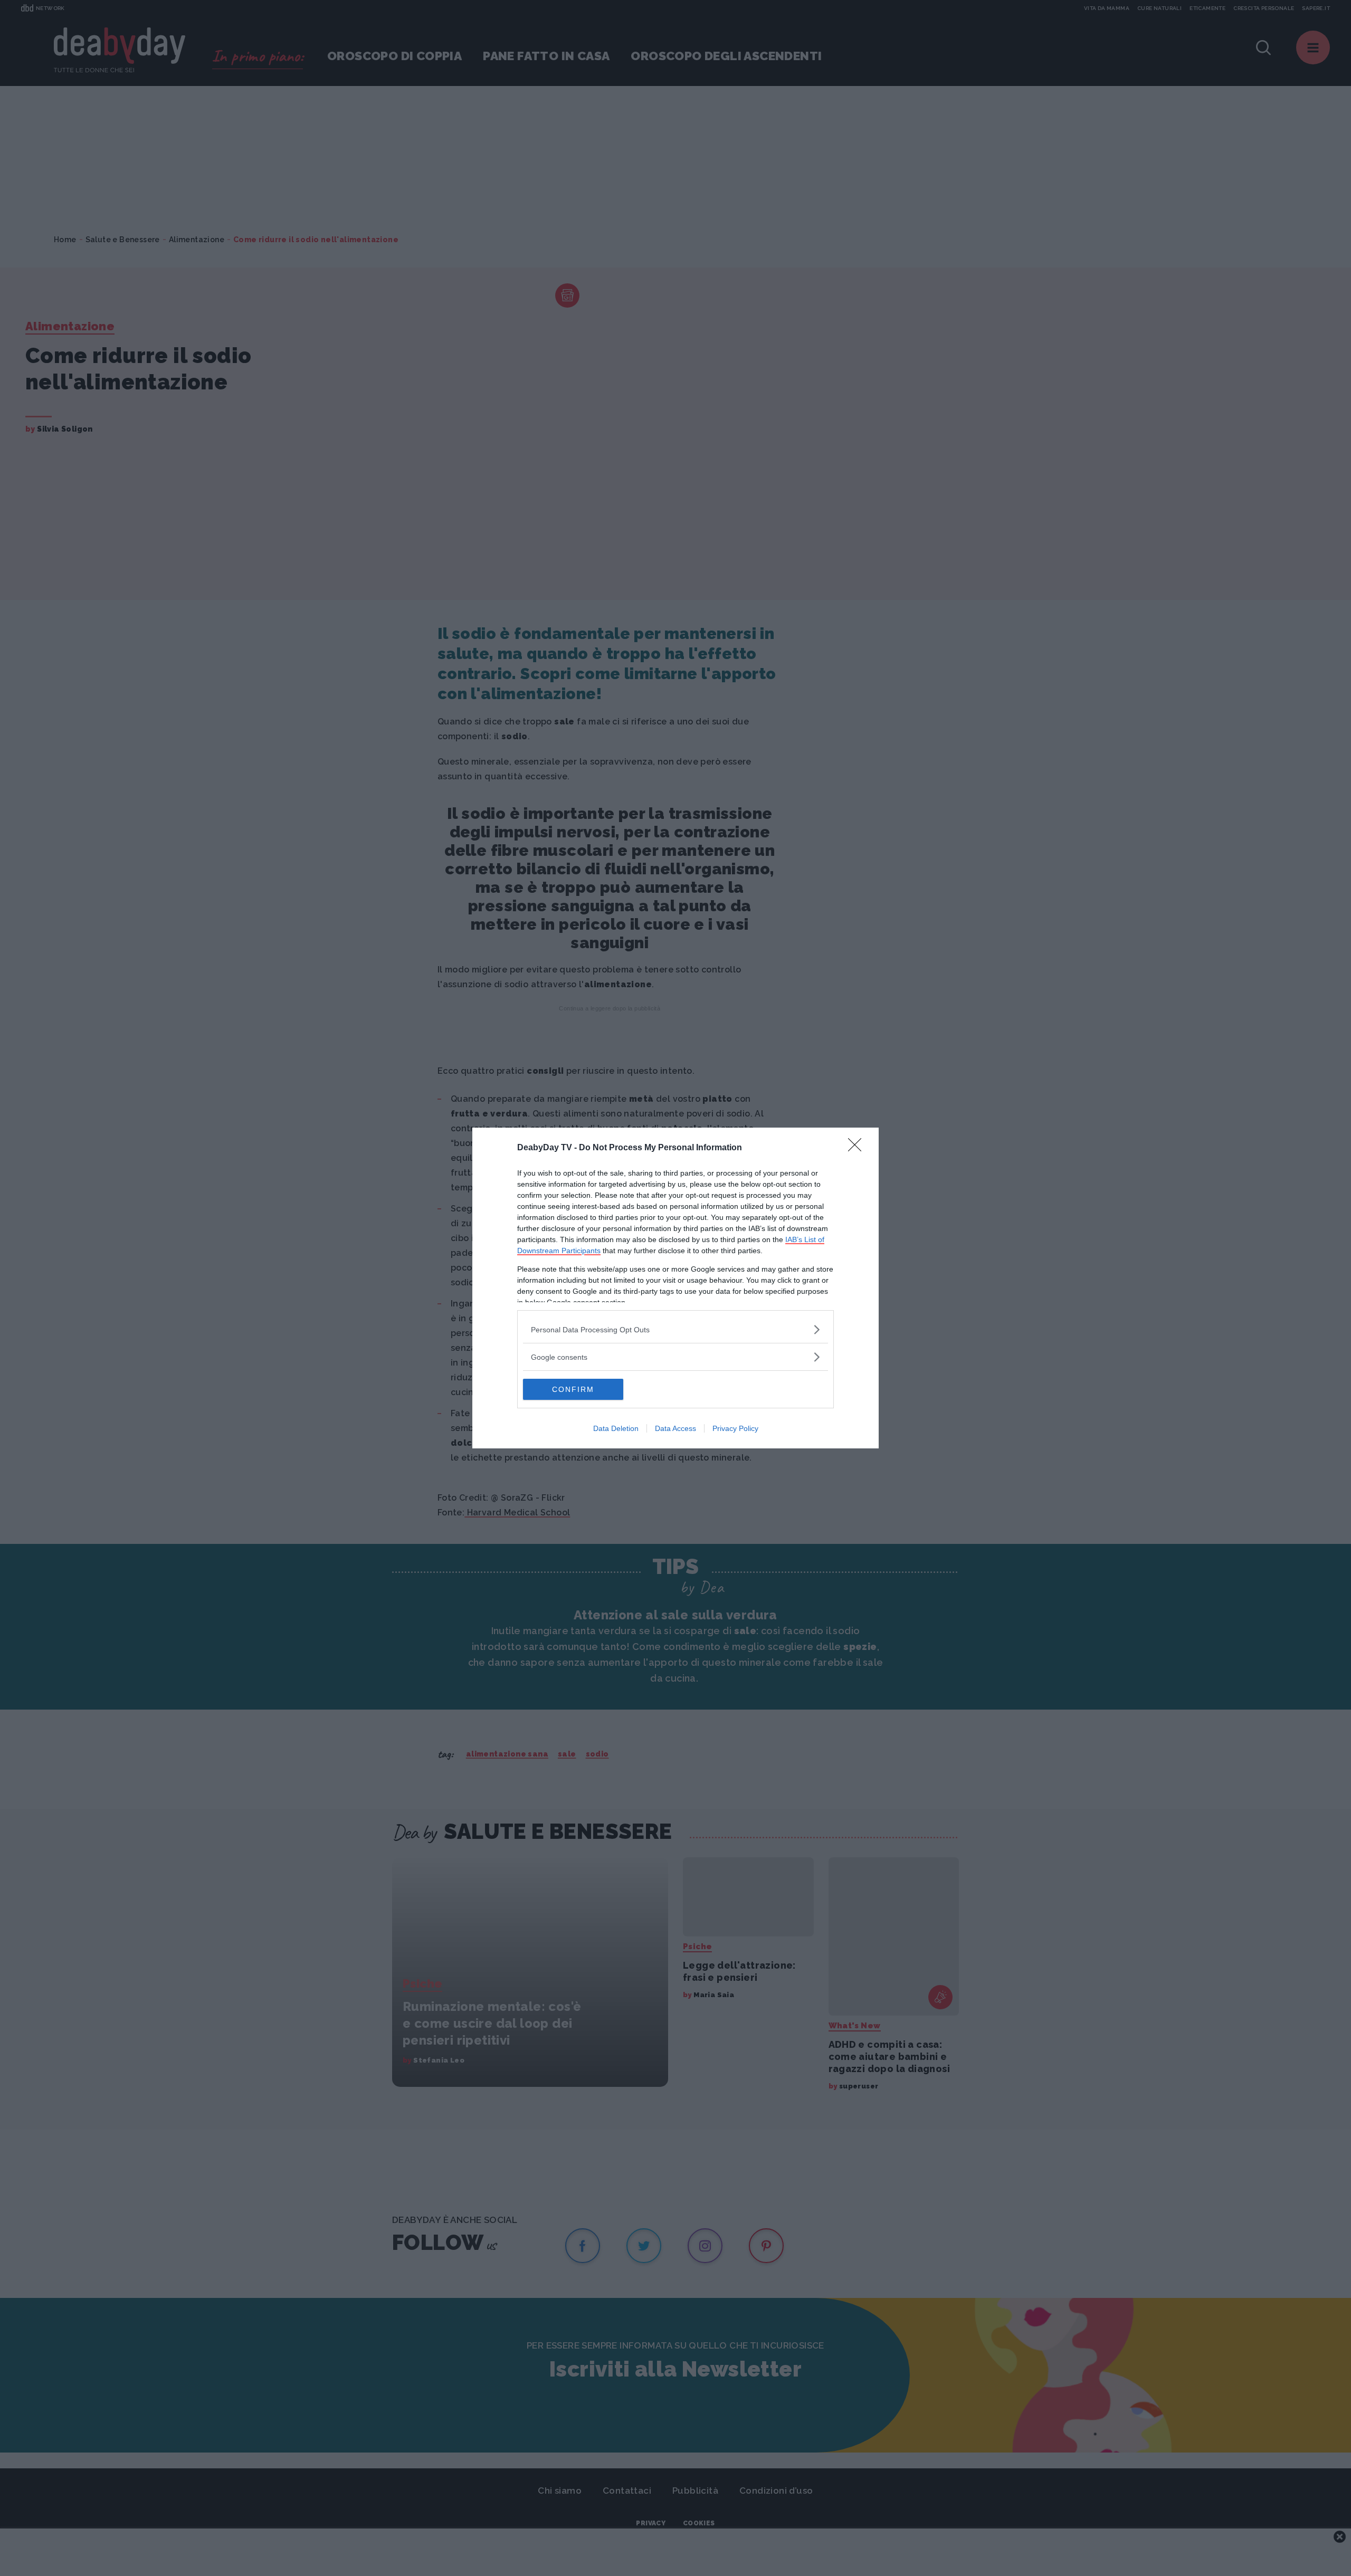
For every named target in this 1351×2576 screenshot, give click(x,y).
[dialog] (675, 1288)
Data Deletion (616, 1428)
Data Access (675, 1428)
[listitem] (675, 1329)
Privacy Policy (735, 1428)
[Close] (858, 1148)
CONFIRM (573, 1389)
